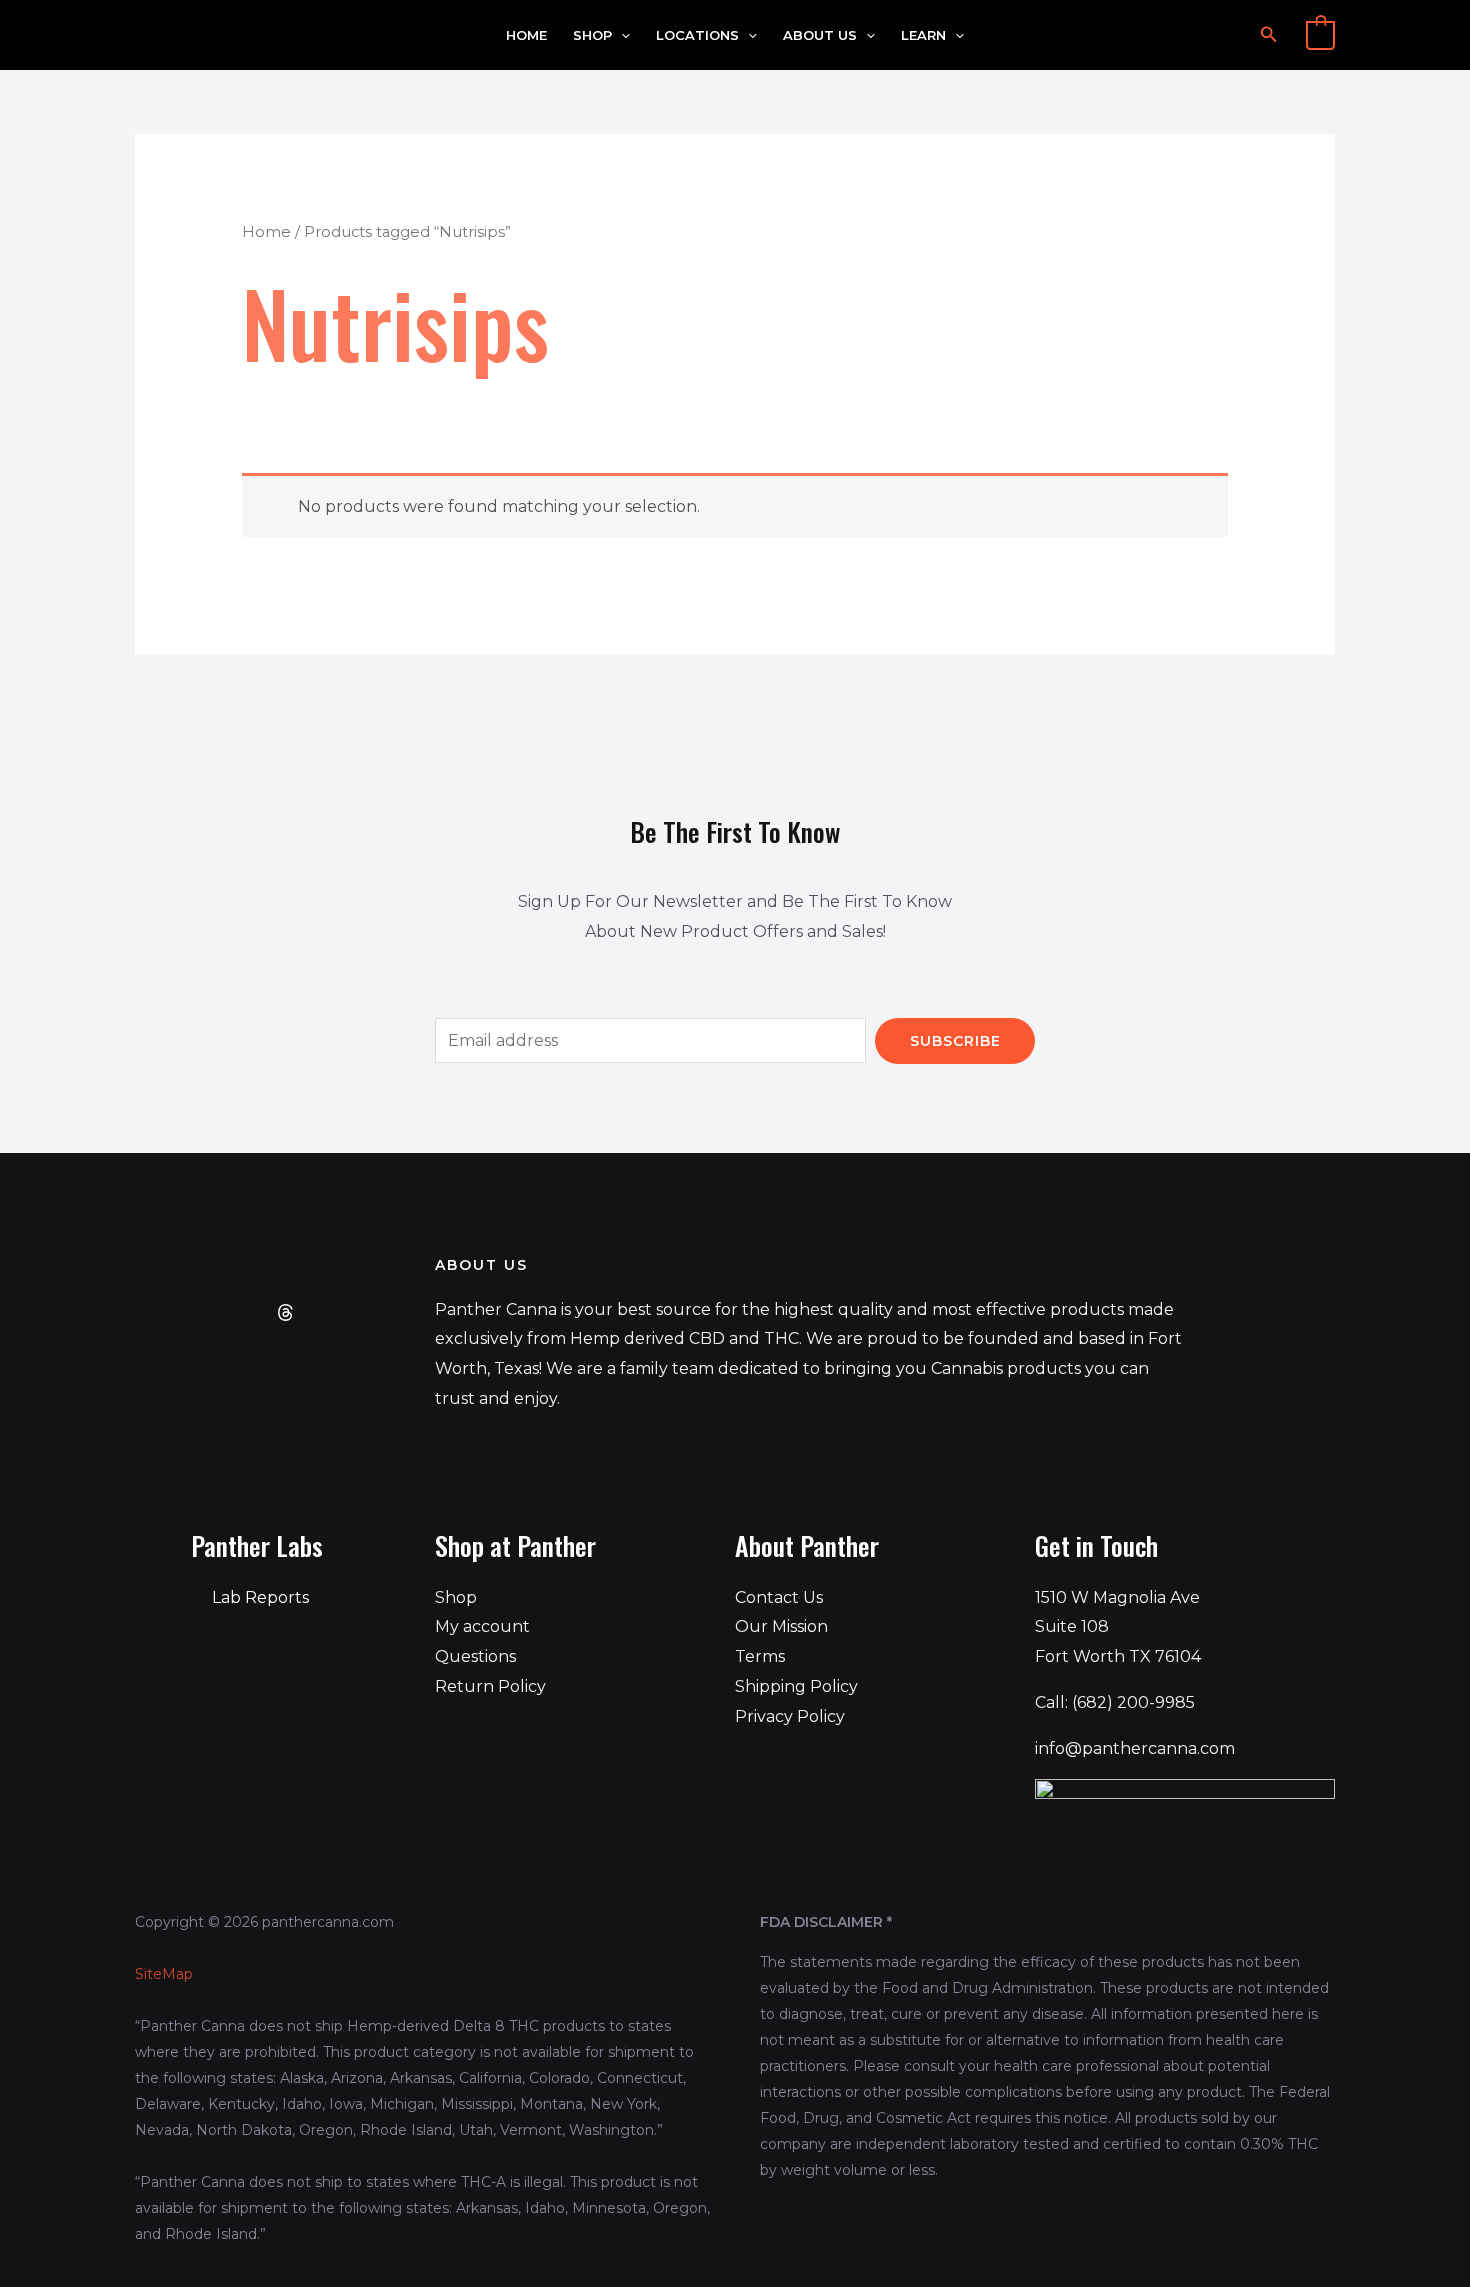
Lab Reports (260, 1597)
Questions (475, 1656)
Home (526, 35)
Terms (760, 1656)
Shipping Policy (796, 1686)
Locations (697, 35)
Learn (923, 35)
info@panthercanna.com (1135, 1748)
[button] (621, 35)
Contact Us (779, 1597)
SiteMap (164, 1974)
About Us (820, 35)
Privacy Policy (790, 1716)
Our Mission (781, 1626)
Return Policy (490, 1686)
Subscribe (955, 1041)
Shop (592, 35)
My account (482, 1626)
